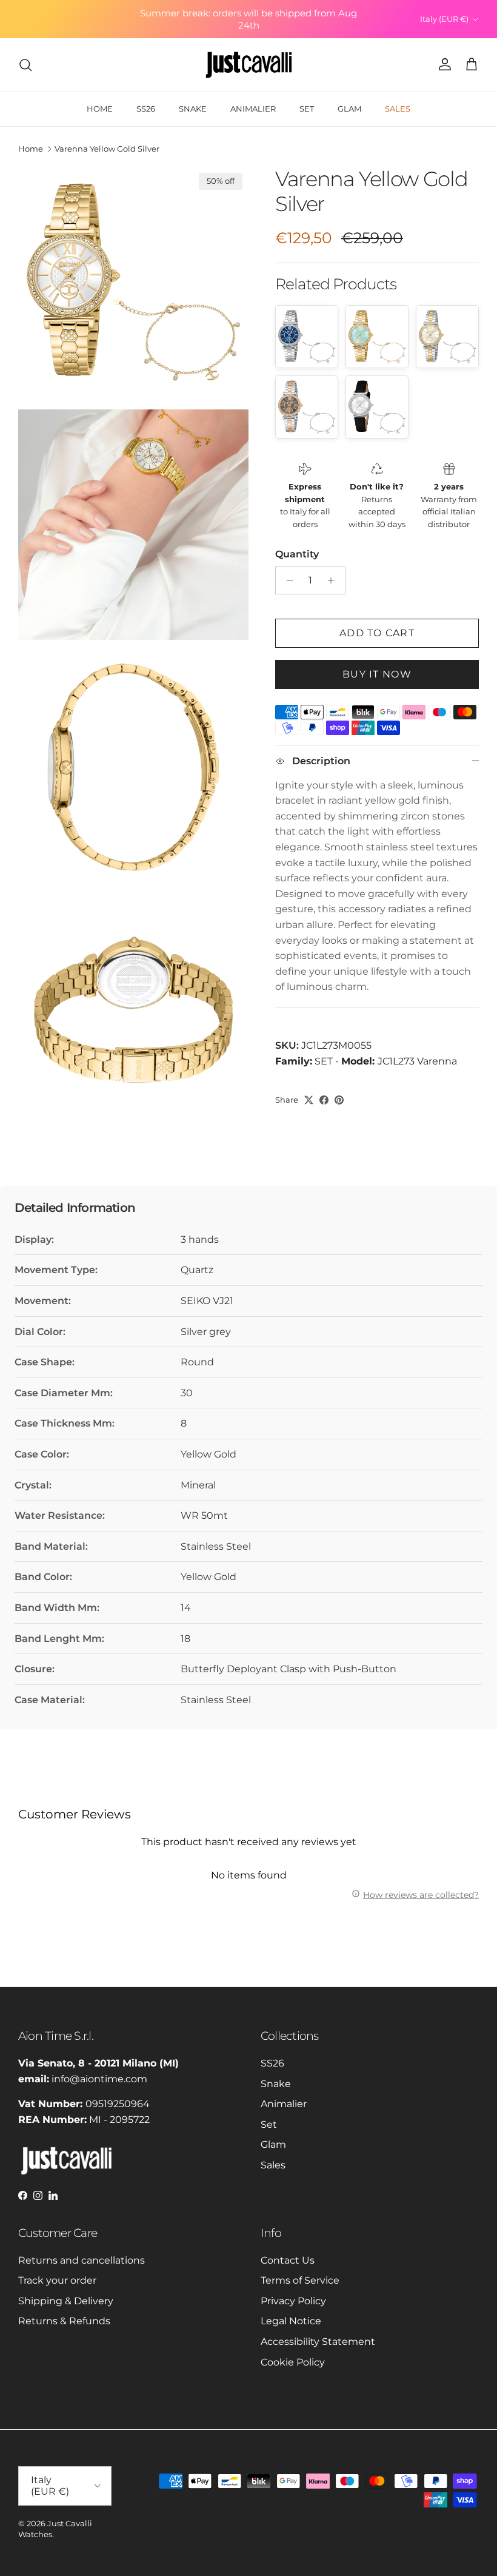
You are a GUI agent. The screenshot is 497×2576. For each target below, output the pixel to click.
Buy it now (377, 674)
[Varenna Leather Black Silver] (377, 407)
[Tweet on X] (309, 1100)
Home (31, 149)
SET (307, 109)
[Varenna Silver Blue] (307, 337)
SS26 (146, 109)
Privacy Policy (293, 2301)
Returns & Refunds (64, 2321)
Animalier (284, 2104)
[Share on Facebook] (324, 1100)
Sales (273, 2165)
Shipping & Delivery (66, 2301)
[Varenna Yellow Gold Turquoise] (377, 337)
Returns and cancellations (82, 2260)
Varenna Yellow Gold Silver (107, 149)
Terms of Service (300, 2280)
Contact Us (288, 2260)
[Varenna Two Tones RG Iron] (307, 407)
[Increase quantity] (334, 580)
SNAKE (193, 109)
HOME (100, 109)
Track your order (57, 2280)
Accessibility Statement (318, 2342)
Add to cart (377, 633)
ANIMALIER (253, 109)
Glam (273, 2144)
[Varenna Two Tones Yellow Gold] (447, 337)
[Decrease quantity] (286, 580)
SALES (398, 109)
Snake (276, 2084)
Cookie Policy (293, 2362)
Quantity (297, 554)
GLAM (349, 109)
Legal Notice (291, 2321)
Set (269, 2124)
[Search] (25, 65)
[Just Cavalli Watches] (249, 65)
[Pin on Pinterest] (339, 1100)
